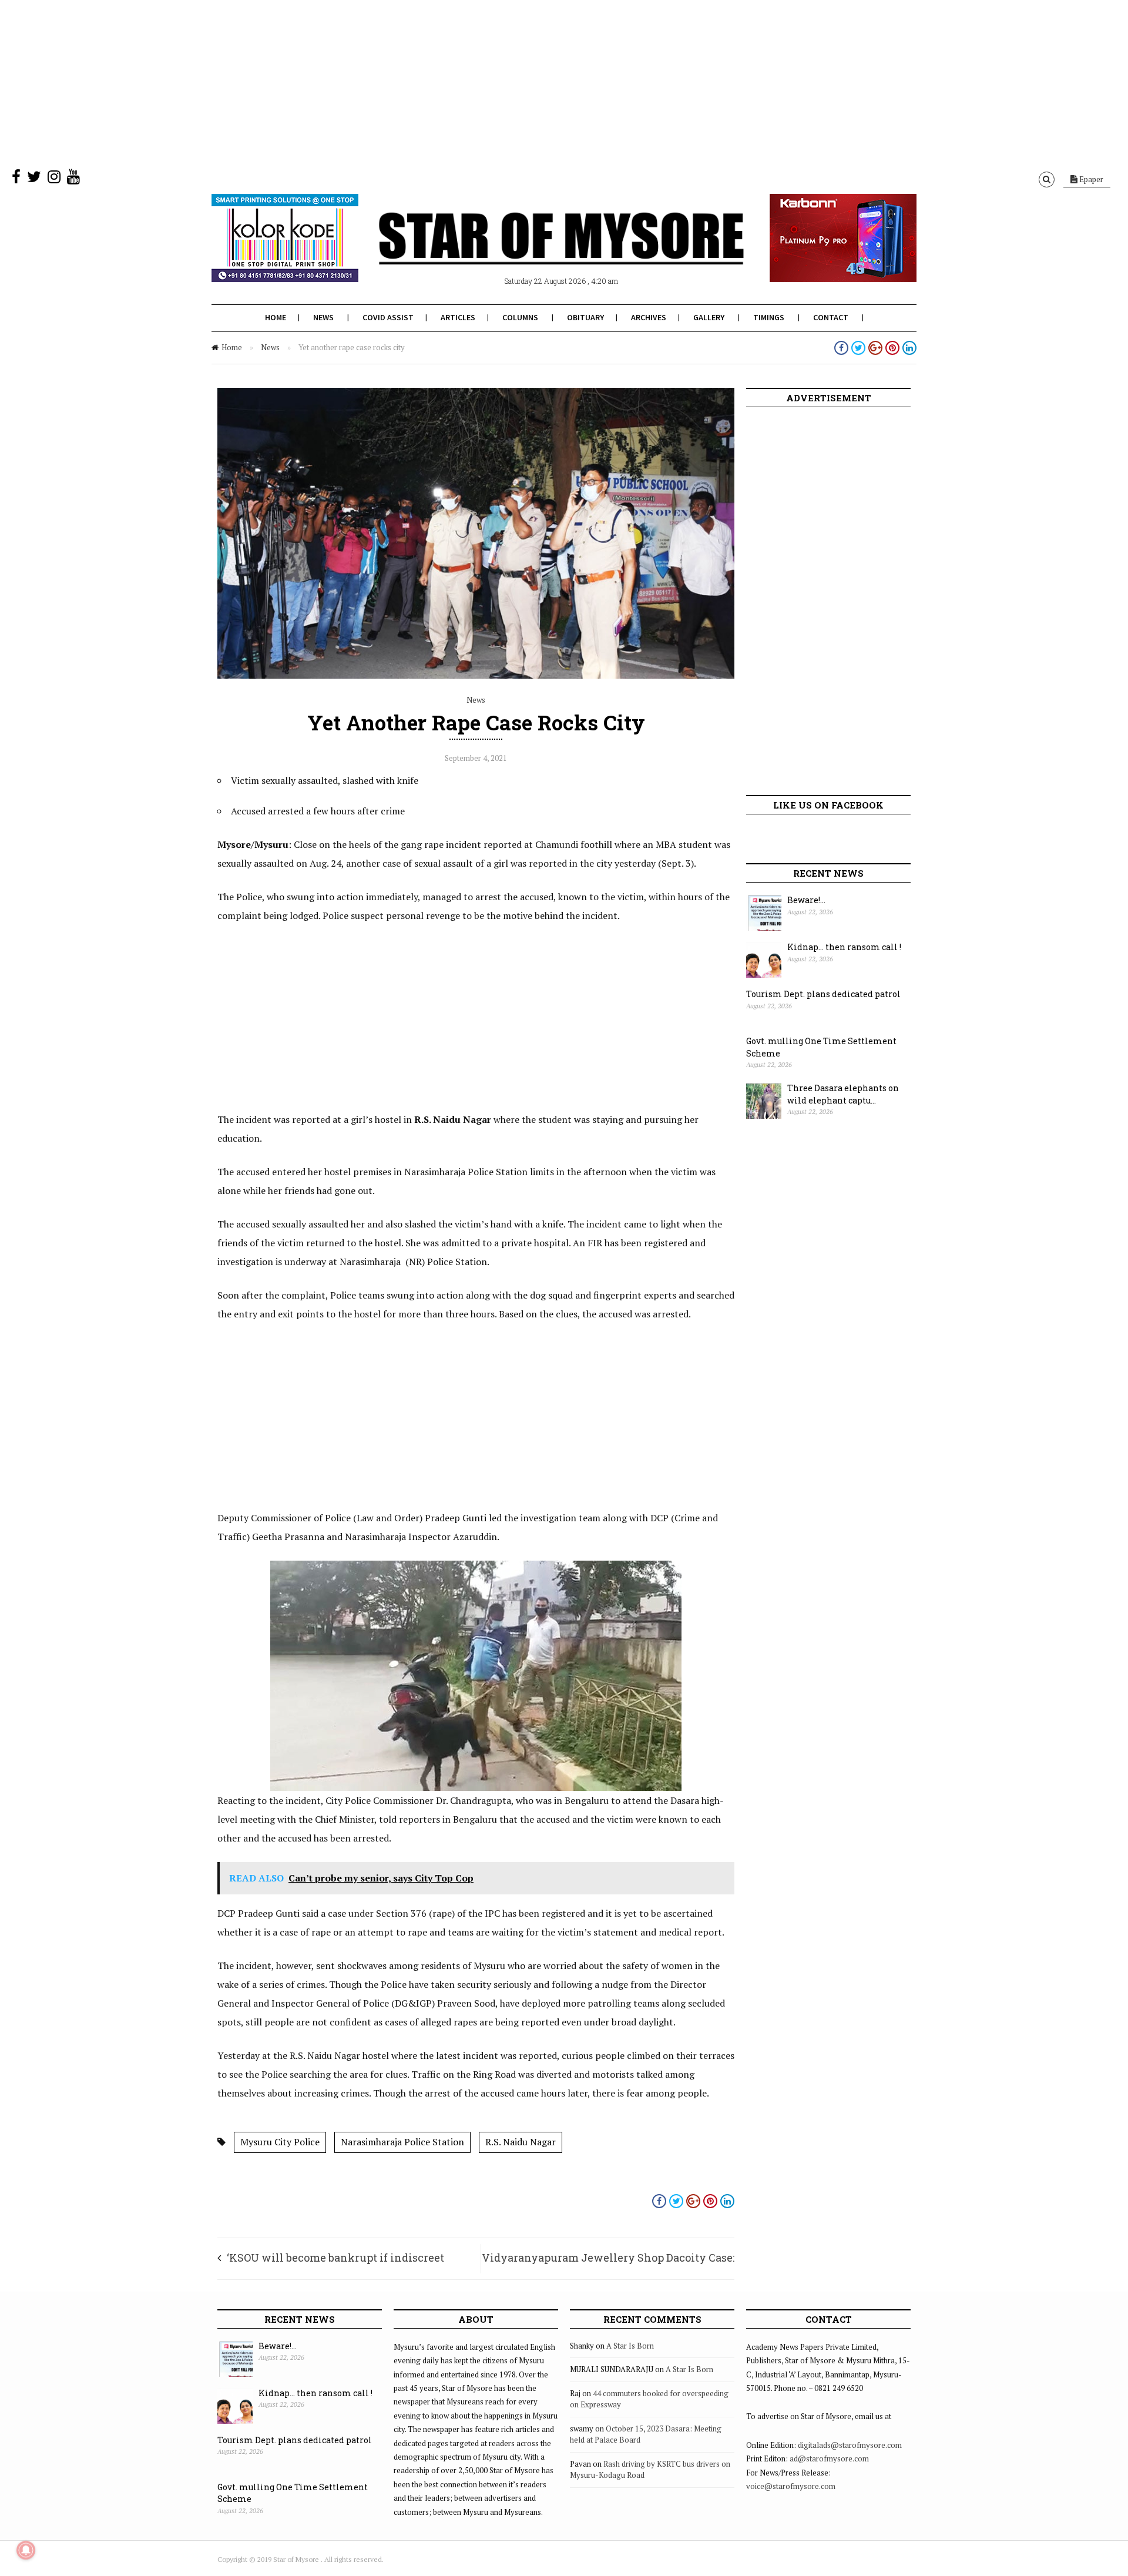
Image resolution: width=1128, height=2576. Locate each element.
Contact (831, 317)
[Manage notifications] (26, 2550)
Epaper (1090, 179)
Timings (769, 317)
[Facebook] (16, 179)
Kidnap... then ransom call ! (844, 947)
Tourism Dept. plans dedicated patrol (823, 994)
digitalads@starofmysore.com (850, 2445)
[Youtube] (73, 179)
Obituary (585, 317)
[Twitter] (34, 179)
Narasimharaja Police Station (402, 2142)
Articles (458, 317)
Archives (649, 317)
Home (276, 317)
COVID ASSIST (388, 317)
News (323, 317)
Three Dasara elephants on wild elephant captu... (843, 1094)
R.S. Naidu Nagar (521, 2142)
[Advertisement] (352, 82)
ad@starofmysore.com (829, 2458)
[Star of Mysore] (535, 252)
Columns (520, 317)
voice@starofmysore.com (791, 2486)
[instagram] (54, 179)
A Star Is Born (630, 2346)
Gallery (709, 317)
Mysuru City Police (280, 2142)
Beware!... (806, 900)
